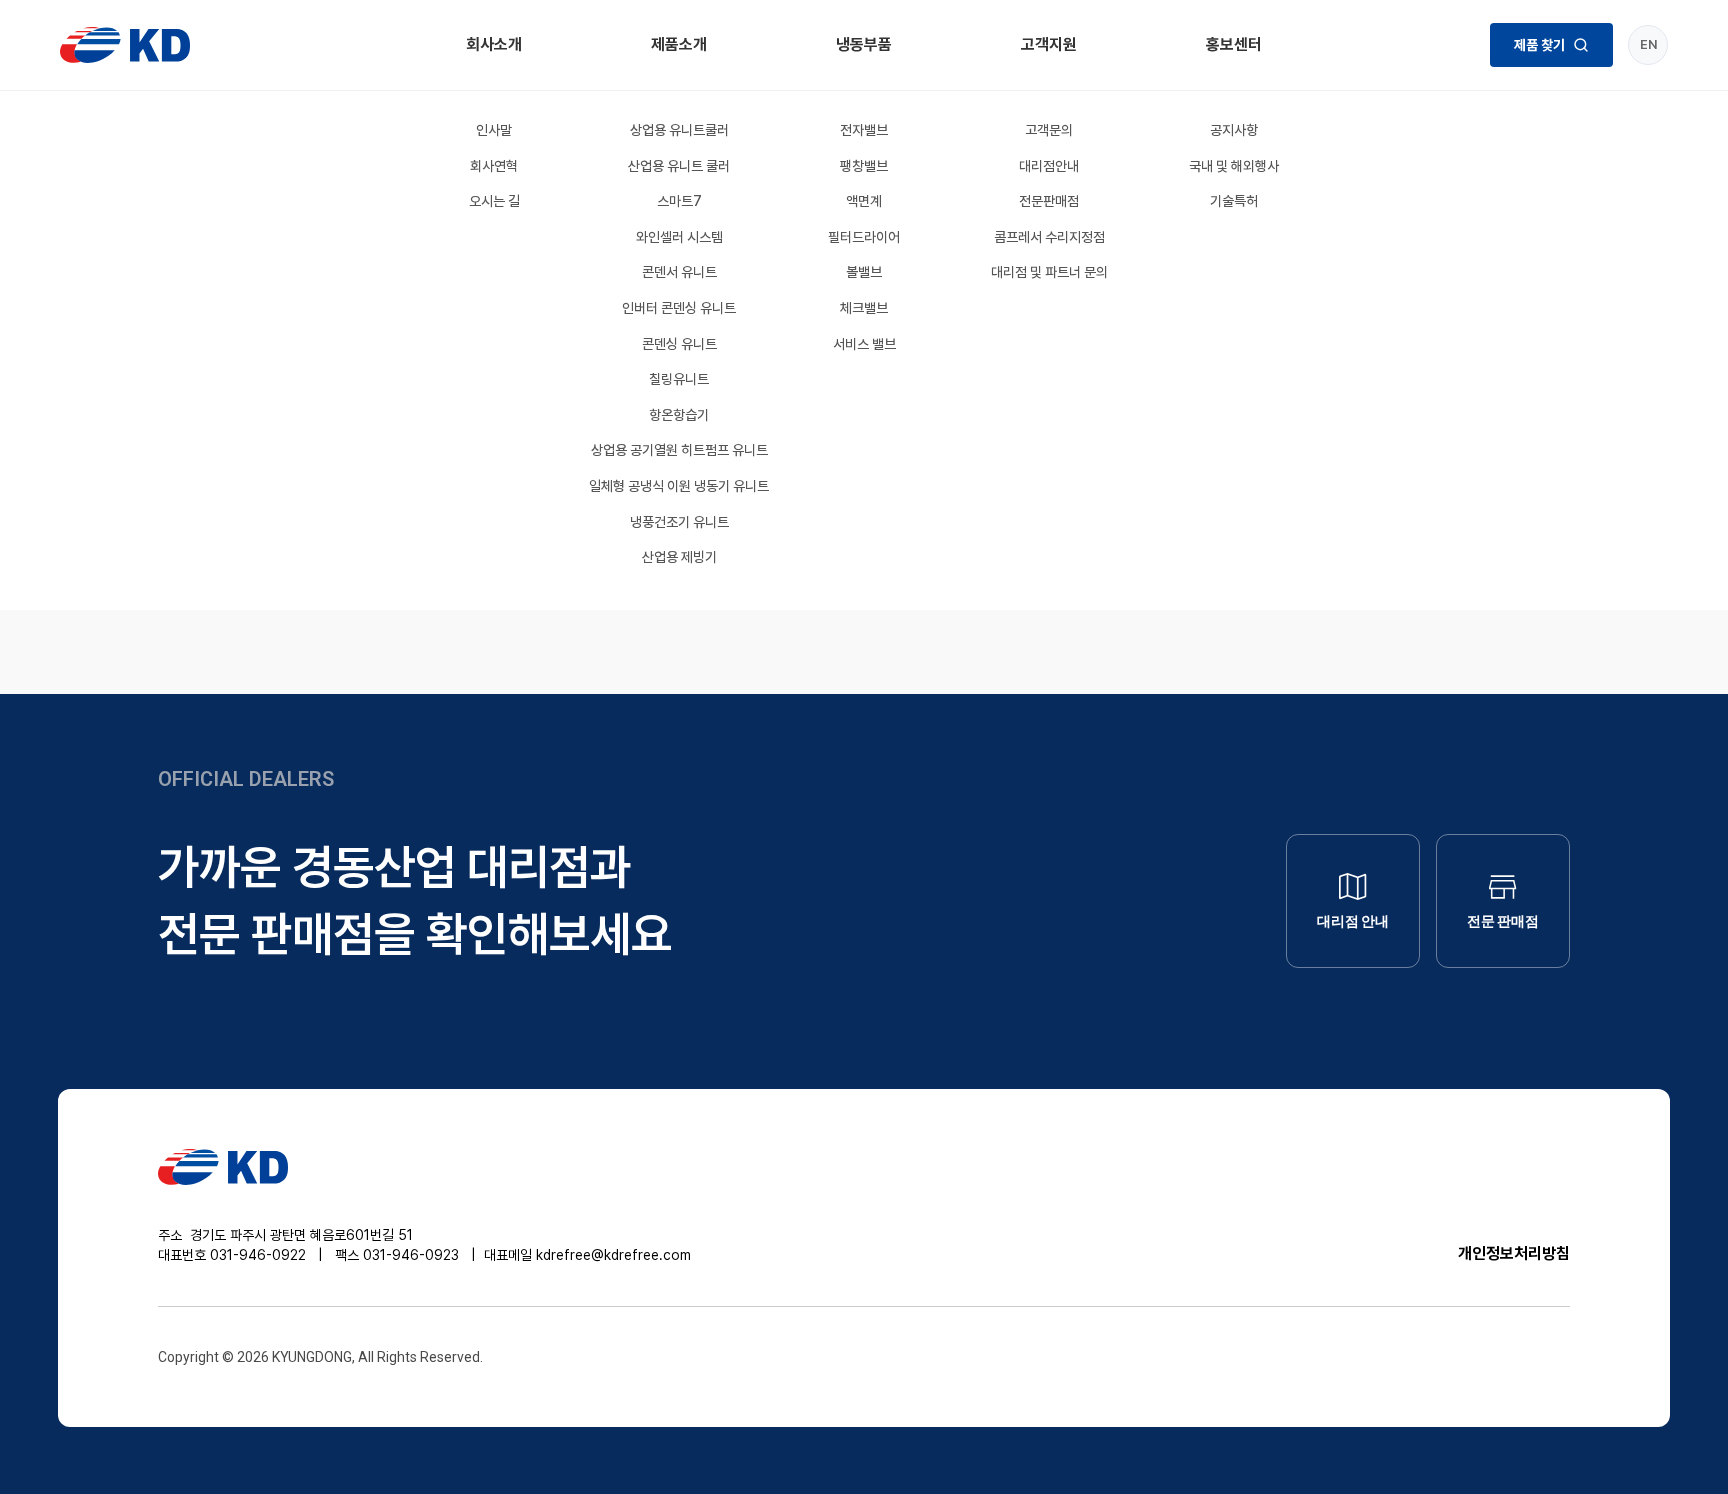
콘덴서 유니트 (679, 272)
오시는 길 (494, 201)
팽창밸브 (864, 166)
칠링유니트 (679, 379)
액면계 (864, 201)
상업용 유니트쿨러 (679, 130)
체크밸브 (864, 308)
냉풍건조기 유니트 (679, 522)
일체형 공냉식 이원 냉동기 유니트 (679, 486)
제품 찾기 (1539, 45)
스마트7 (679, 201)
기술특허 (1234, 201)
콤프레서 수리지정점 (1049, 237)
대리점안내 (1049, 166)
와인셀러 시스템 (679, 237)
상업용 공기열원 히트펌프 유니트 (679, 450)
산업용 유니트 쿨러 (679, 166)
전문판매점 (1049, 201)
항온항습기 (679, 415)
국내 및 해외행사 (1234, 166)
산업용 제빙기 (679, 557)
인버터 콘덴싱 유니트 (679, 308)
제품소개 (679, 44)
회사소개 (494, 44)
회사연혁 (494, 166)
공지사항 (1234, 130)
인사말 (494, 130)
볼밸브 (864, 272)
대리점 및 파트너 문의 (1049, 272)
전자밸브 (864, 130)
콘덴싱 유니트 (679, 344)
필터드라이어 (864, 237)
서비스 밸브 (864, 344)
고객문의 (1049, 130)
